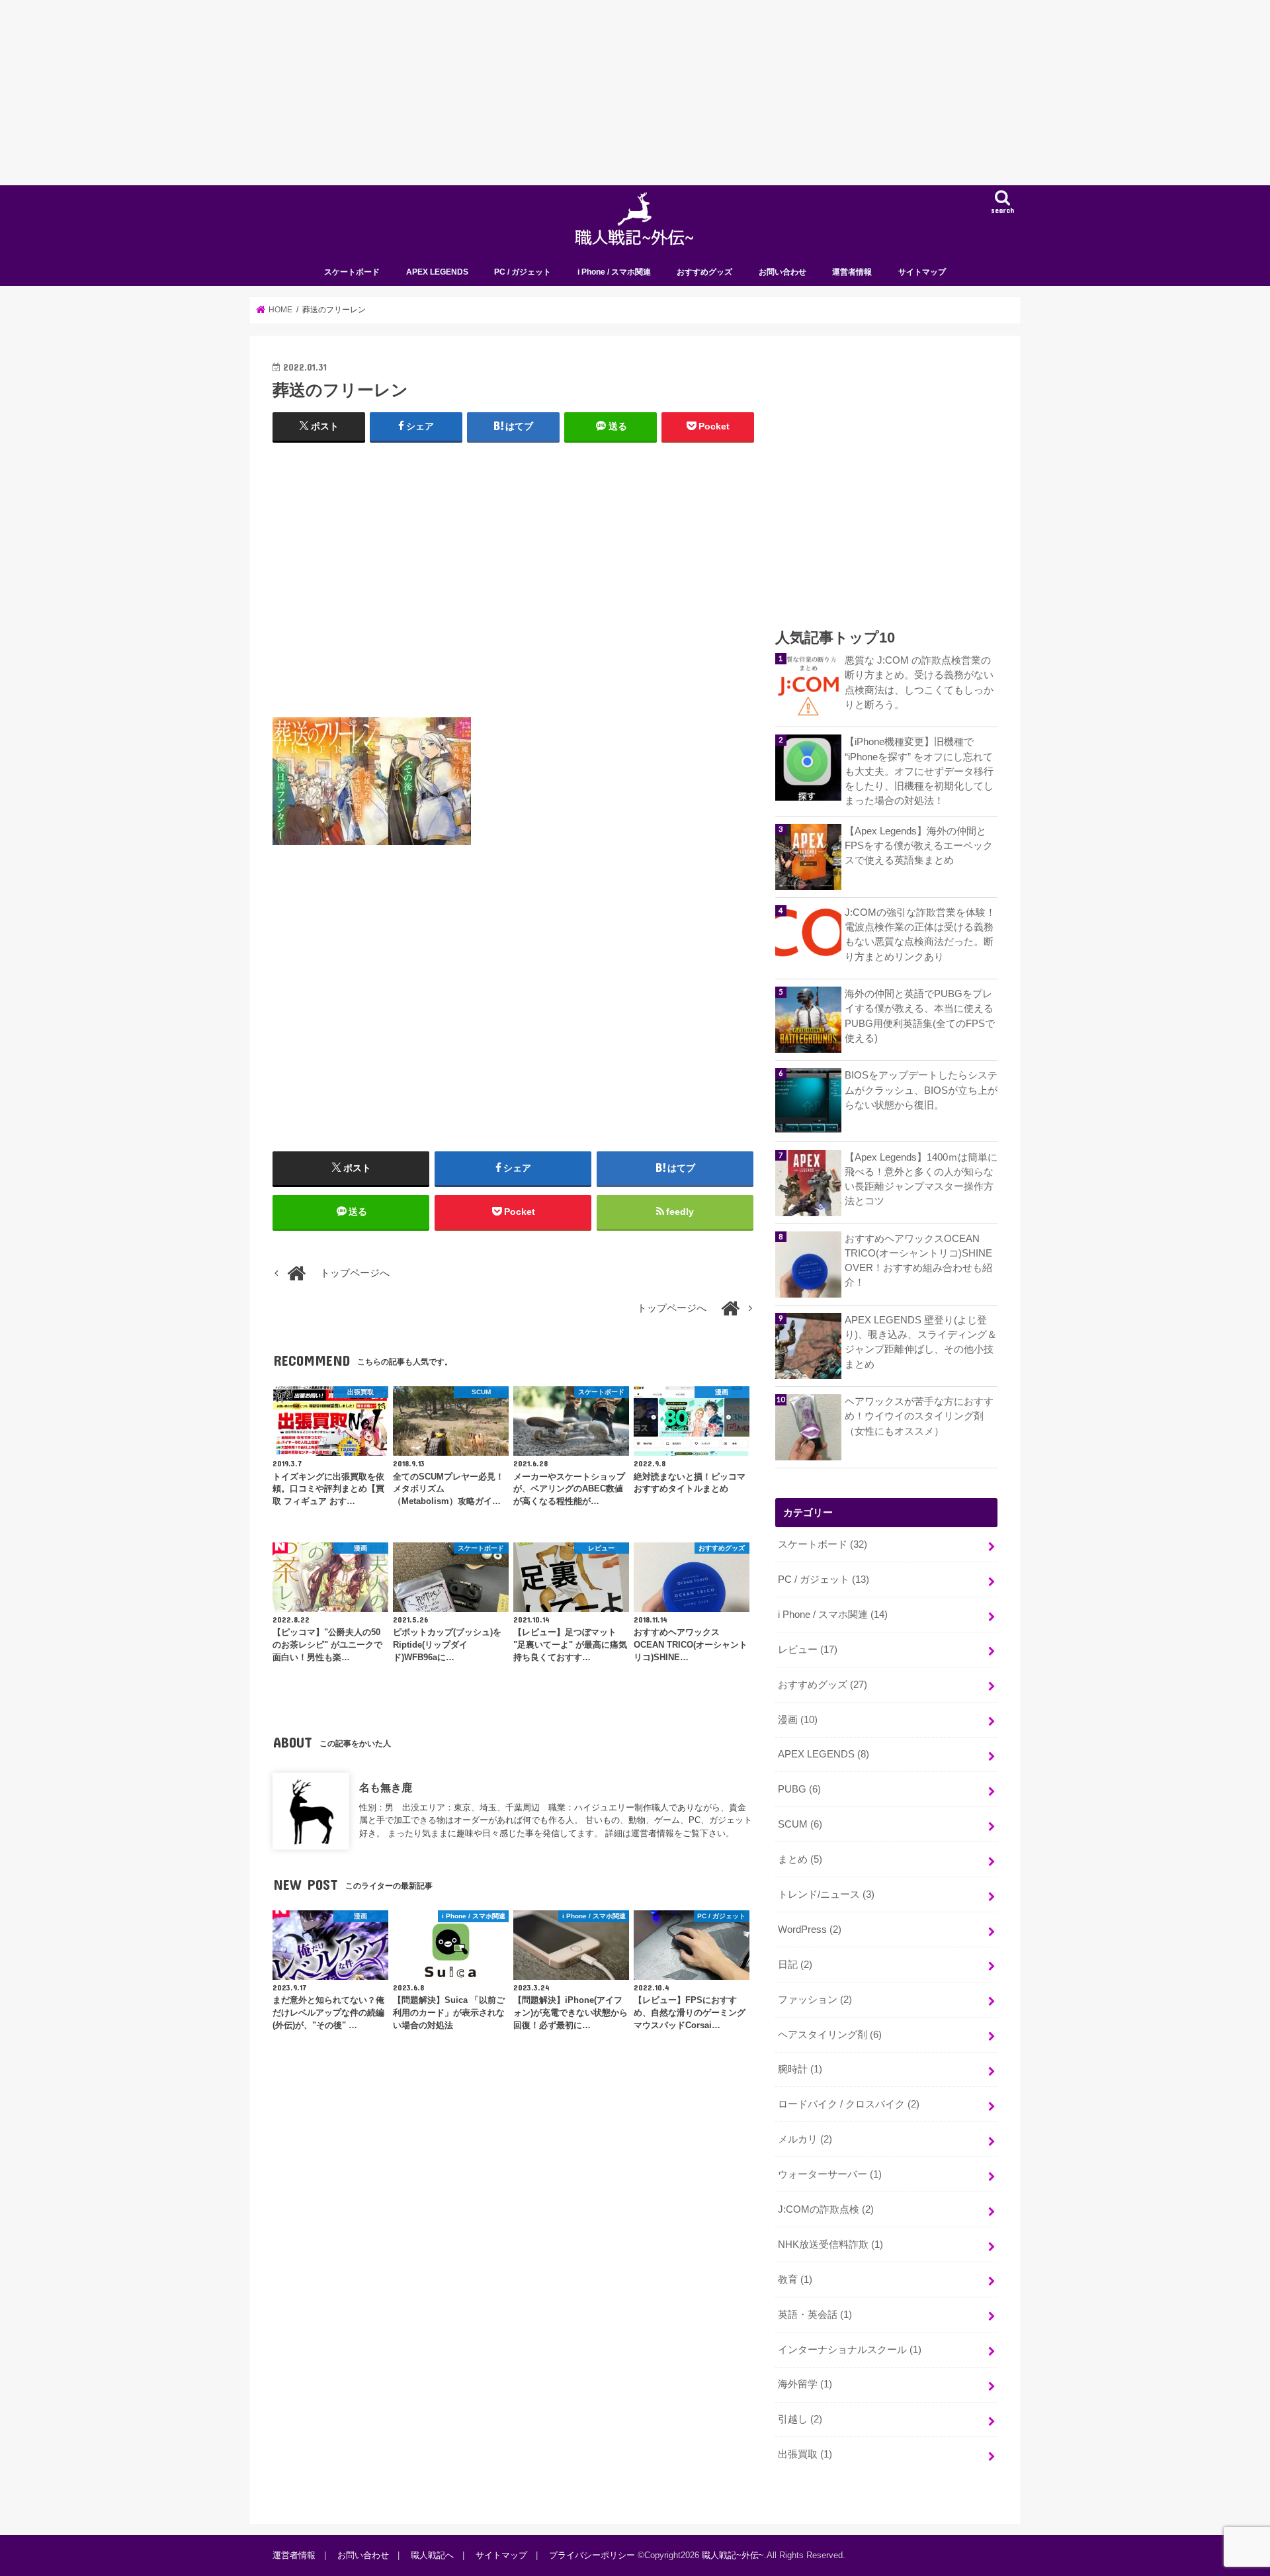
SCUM (800, 1824)
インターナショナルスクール (850, 2350)
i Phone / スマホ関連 (614, 272)
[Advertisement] (397, 93)
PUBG (799, 1789)
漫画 (798, 1720)
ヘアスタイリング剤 (830, 2035)
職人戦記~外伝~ (733, 2555)
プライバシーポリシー (592, 2555)
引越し (800, 2419)
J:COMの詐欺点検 (826, 2209)
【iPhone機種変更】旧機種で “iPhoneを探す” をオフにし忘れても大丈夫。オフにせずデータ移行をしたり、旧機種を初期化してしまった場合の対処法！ (919, 771)
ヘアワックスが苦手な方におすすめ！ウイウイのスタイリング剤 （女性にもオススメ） (919, 1416)
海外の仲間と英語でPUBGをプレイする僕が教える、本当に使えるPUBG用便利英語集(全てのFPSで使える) (920, 1016)
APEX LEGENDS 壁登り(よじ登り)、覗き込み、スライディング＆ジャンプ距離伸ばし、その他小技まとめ (921, 1342)
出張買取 (805, 2454)
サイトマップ (922, 272)
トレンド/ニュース (826, 1894)
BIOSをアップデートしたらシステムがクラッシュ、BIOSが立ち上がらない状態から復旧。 (921, 1090)
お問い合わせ (783, 272)
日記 (795, 1965)
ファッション (815, 2000)
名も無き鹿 (386, 1787)
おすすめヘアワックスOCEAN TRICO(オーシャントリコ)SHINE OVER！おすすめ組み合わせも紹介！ (918, 1261)
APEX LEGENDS (437, 272)
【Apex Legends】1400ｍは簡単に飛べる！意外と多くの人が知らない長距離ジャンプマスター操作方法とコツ (921, 1179)
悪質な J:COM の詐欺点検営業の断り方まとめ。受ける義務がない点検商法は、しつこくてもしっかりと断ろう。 (919, 683)
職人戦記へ (432, 2555)
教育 (795, 2280)
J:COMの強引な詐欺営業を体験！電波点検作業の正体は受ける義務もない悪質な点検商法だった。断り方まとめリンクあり (920, 935)
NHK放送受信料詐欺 (830, 2244)
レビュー (808, 1650)
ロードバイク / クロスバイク (849, 2104)
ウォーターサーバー (830, 2174)
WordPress (810, 1930)
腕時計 (800, 2069)
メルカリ (805, 2139)
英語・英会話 (815, 2315)
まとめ (800, 1859)
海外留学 (805, 2384)
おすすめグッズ (704, 272)
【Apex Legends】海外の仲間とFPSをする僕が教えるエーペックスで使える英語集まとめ (919, 846)
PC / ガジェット (523, 272)
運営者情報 (852, 272)
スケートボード (352, 272)
